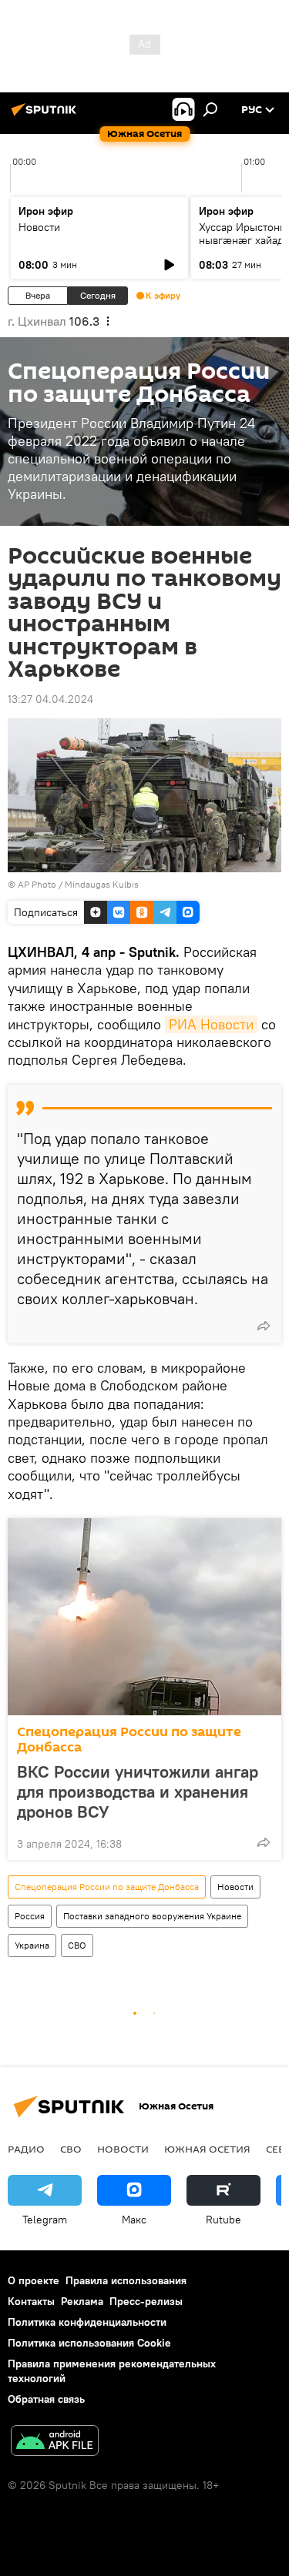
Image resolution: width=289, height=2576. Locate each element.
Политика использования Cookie (89, 2343)
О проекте (34, 2280)
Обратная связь (46, 2399)
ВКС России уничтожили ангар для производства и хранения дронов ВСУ (138, 1791)
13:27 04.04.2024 (50, 699)
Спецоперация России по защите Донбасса (129, 1740)
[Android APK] (55, 2442)
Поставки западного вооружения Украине (152, 1916)
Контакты (31, 2301)
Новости (39, 227)
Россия (30, 1916)
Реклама (82, 2301)
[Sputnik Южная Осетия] (46, 115)
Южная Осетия (207, 2149)
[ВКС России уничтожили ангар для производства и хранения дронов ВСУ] (144, 1617)
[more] (264, 1326)
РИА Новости (211, 1024)
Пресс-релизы (146, 2301)
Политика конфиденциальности (87, 2322)
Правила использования (126, 2280)
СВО (77, 1945)
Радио (26, 2149)
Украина (32, 1945)
